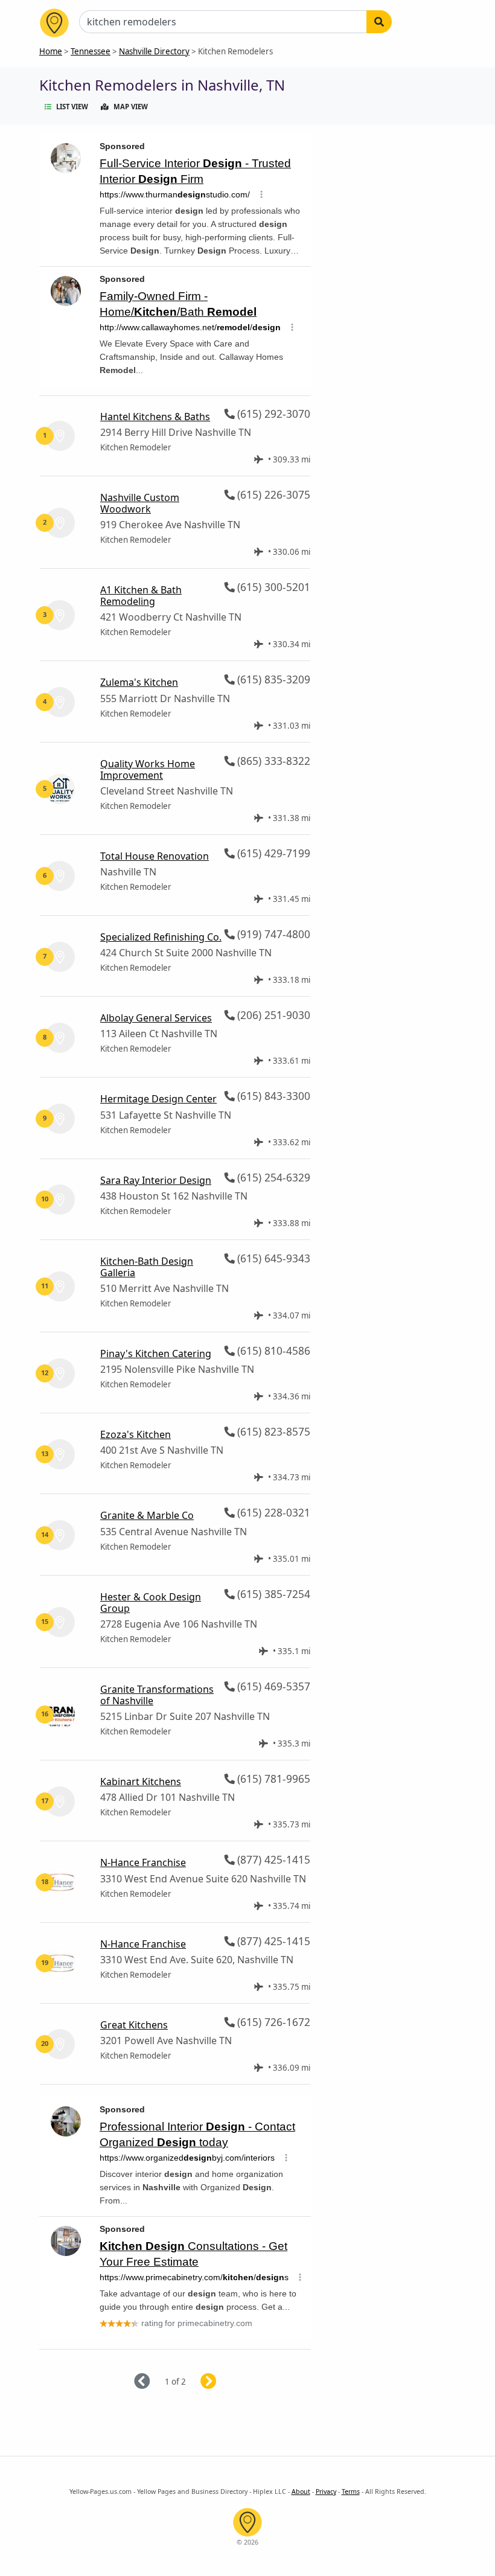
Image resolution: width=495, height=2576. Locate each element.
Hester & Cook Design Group (151, 1603)
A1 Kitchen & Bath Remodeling (141, 596)
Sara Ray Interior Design (156, 1180)
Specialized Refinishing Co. (161, 937)
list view (72, 107)
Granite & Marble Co (147, 1515)
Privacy (326, 2491)
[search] (379, 22)
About (301, 2491)
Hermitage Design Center (158, 1099)
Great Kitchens (134, 2025)
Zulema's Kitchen (139, 682)
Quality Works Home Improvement (148, 769)
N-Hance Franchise (143, 1862)
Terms (351, 2491)
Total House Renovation (155, 856)
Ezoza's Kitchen (136, 1434)
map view (131, 107)
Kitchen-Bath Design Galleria (147, 1267)
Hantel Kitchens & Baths (155, 417)
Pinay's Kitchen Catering (156, 1354)
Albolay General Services (156, 1018)
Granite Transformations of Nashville (157, 1695)
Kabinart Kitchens (141, 1782)
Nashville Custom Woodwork (140, 503)
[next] (223, 2382)
